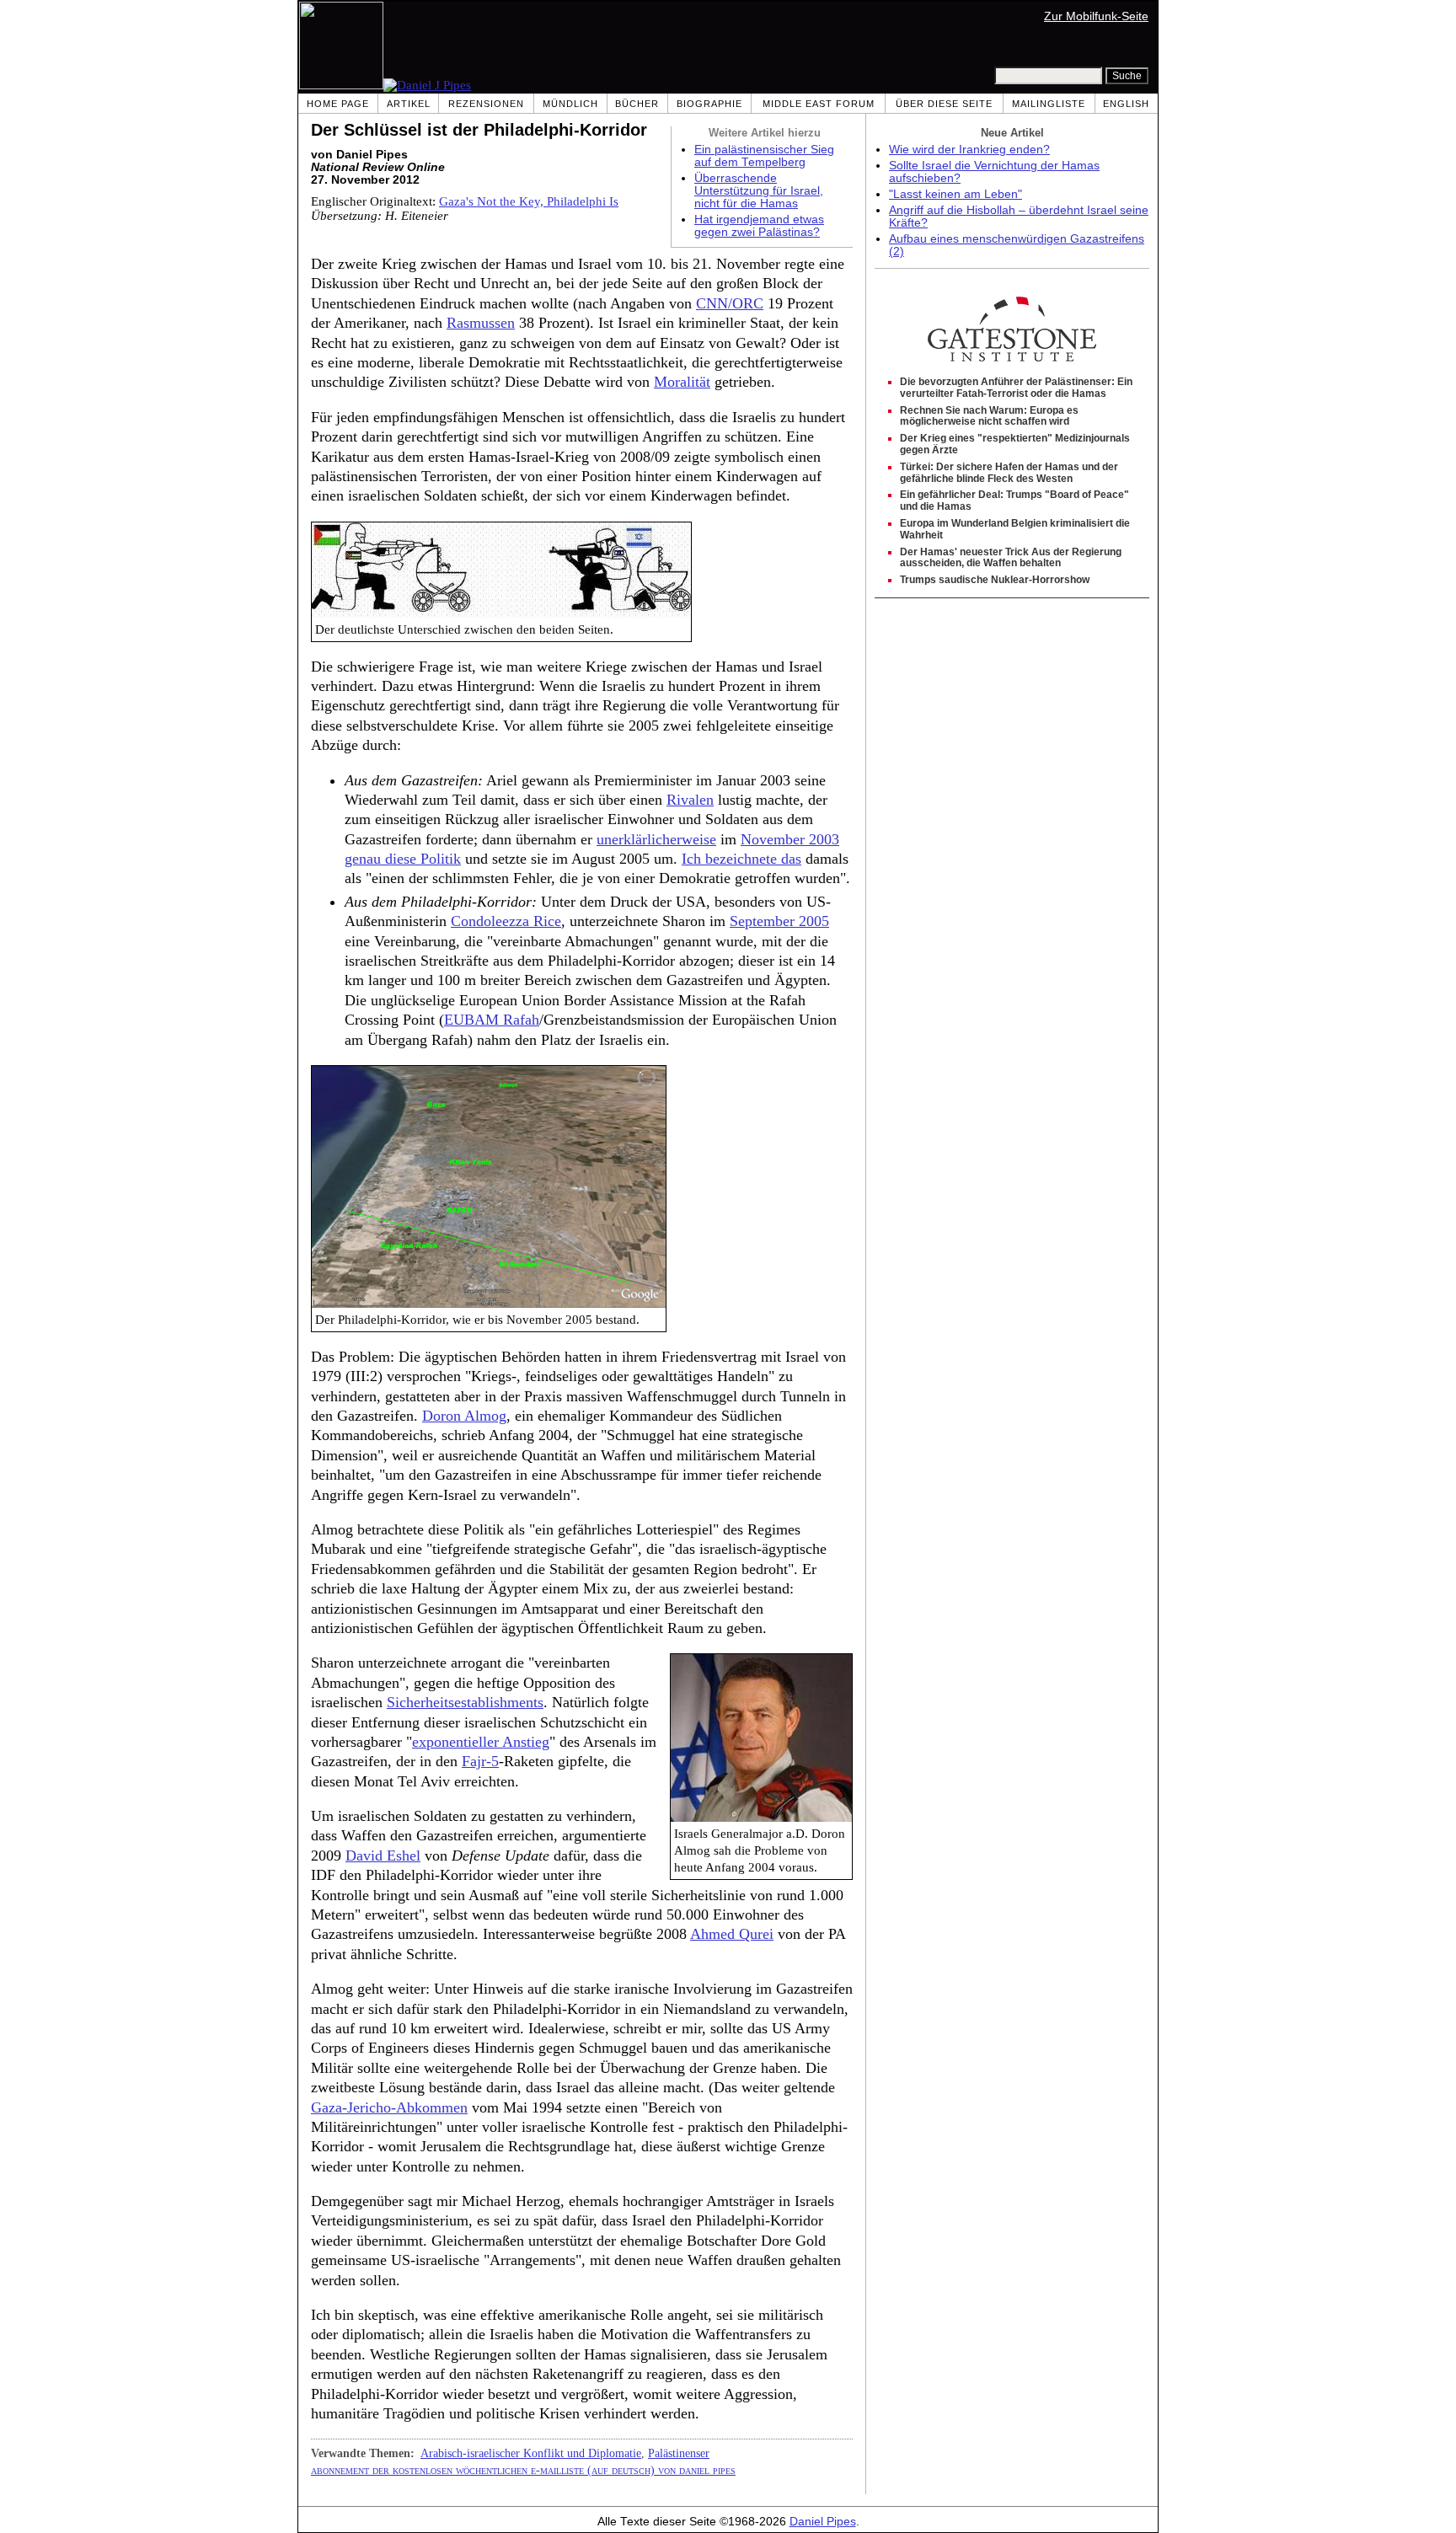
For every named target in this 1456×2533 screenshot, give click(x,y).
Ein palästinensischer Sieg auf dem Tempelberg (764, 156)
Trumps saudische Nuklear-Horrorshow (995, 580)
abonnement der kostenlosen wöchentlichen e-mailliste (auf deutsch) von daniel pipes (523, 2470)
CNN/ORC (730, 303)
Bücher (637, 104)
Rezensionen (486, 104)
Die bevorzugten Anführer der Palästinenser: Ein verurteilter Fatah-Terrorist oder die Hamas (1016, 388)
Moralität (682, 382)
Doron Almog (464, 1416)
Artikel (409, 104)
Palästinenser (679, 2453)
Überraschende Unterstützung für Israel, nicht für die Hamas (759, 191)
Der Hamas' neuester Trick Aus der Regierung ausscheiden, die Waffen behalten (1011, 558)
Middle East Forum (819, 104)
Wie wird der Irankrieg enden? (969, 150)
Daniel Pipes (823, 2522)
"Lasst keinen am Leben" (955, 194)
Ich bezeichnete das (741, 859)
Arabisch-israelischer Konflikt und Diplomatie (531, 2453)
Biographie (709, 104)
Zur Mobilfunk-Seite (1096, 16)
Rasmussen (481, 323)
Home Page (338, 104)
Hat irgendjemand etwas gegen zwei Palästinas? (759, 226)
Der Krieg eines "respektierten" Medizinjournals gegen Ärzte (1015, 444)
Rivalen (690, 800)
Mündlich (570, 104)
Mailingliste (1049, 104)
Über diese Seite (944, 104)
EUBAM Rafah (492, 1020)
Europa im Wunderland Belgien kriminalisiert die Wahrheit (1015, 529)
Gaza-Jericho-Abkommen (389, 2107)
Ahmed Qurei (732, 1934)
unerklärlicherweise (656, 839)
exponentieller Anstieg (481, 1742)
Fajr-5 (480, 1761)
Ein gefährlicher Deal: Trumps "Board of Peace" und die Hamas (1014, 501)
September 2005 (779, 921)
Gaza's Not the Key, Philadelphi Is (529, 201)
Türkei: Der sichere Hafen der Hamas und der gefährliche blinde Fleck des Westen (1009, 473)
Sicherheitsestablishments (465, 1702)
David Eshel (383, 1856)
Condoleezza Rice (506, 921)
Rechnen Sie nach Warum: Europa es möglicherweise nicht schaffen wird (989, 416)
